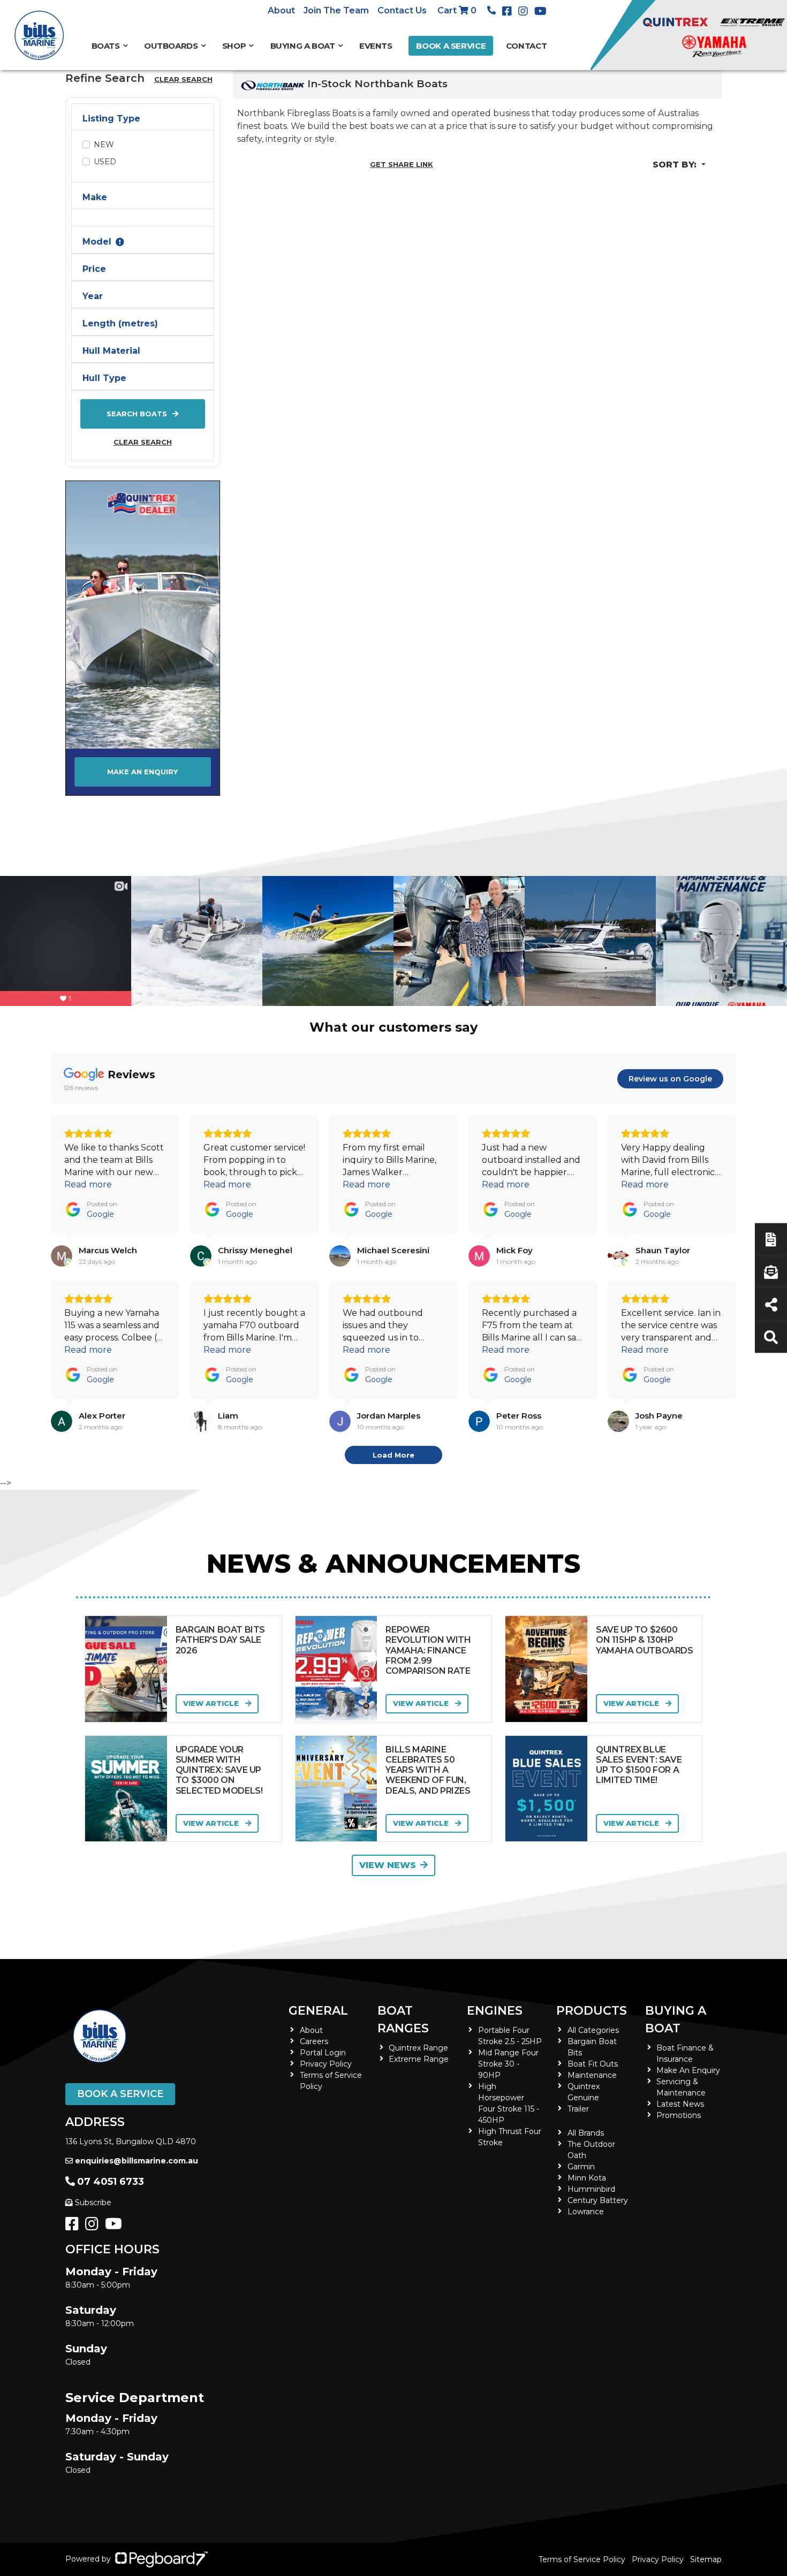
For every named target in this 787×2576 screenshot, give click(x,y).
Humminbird (591, 2189)
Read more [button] (88, 1184)
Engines (495, 2011)
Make (95, 197)
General (318, 2011)
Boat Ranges (403, 2019)
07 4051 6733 (111, 2182)
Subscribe (93, 2202)
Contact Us (402, 10)
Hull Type (104, 378)
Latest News (680, 2104)
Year (93, 296)
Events (376, 46)
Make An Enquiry (688, 2070)
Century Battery (598, 2200)
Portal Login (323, 2053)
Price (94, 269)
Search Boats (137, 414)
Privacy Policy (326, 2064)
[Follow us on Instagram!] (94, 2227)
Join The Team (336, 10)
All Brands (586, 2133)
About (281, 10)
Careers (314, 2041)
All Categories (593, 2030)
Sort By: (676, 165)
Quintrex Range (418, 2048)
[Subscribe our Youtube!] (116, 2227)
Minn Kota (587, 2178)
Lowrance (586, 2212)
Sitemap (706, 2559)
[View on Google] (62, 1256)
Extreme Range (419, 2059)
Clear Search (143, 442)
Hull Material (111, 351)
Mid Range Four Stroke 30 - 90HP (508, 2064)
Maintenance (592, 2075)
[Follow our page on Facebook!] (509, 11)
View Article (212, 1703)
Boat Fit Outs (593, 2064)
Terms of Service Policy (582, 2559)
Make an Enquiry (142, 772)
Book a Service (451, 46)
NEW (104, 144)
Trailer (578, 2109)
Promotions (679, 2115)
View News (388, 1865)
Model (97, 242)
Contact (526, 46)
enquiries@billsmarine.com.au (137, 2161)
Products (592, 2011)
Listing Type (111, 119)
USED (105, 162)
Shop (234, 46)
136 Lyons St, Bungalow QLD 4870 (131, 2141)
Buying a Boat (676, 2019)
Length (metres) (120, 323)
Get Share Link (402, 164)
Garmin (581, 2167)
